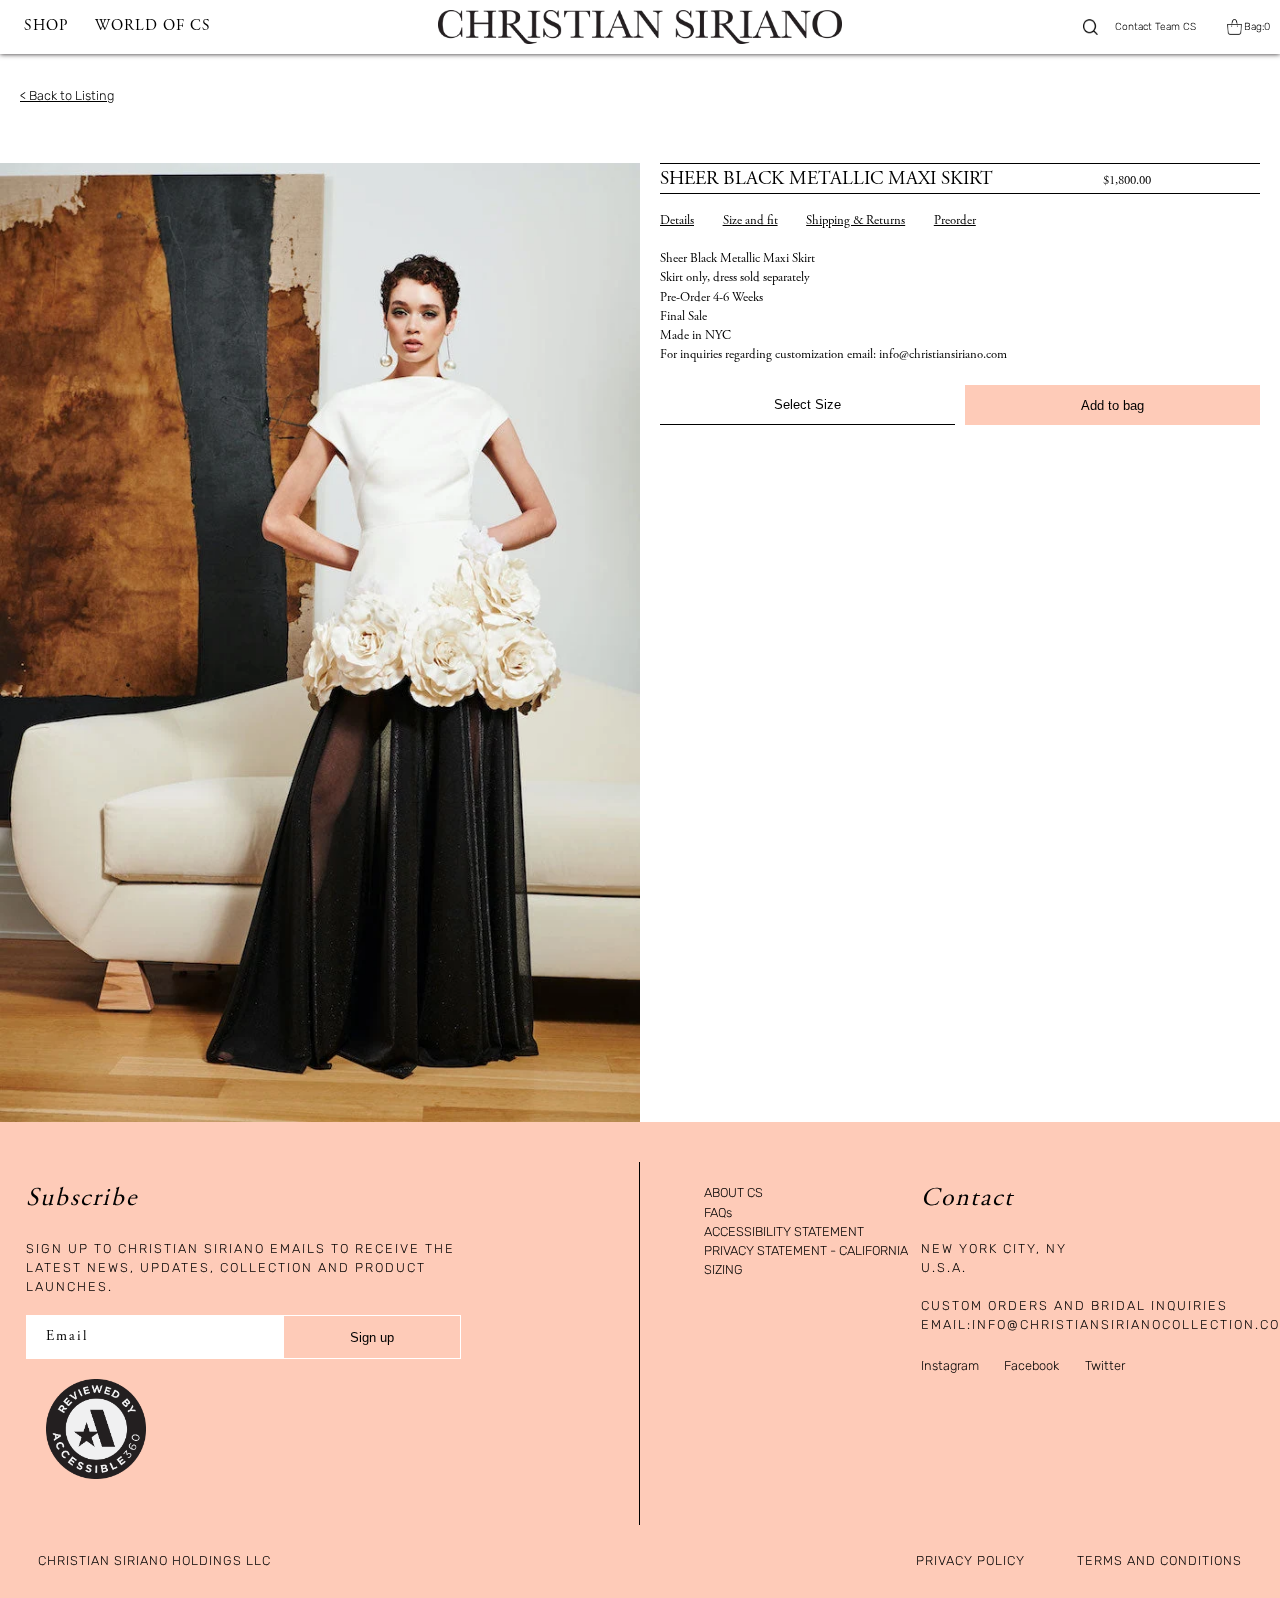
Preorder (955, 221)
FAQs (718, 1213)
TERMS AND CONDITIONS (1159, 1561)
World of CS (153, 26)
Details (677, 221)
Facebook (1031, 1365)
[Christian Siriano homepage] (639, 27)
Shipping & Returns (855, 221)
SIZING (723, 1270)
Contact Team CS (1155, 27)
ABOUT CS (733, 1193)
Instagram (950, 1365)
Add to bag (1112, 405)
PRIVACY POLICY (970, 1561)
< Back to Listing (67, 95)
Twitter (1105, 1365)
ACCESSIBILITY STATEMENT (784, 1232)
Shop (46, 26)
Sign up (372, 1337)
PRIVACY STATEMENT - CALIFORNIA (806, 1251)
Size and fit (750, 221)
